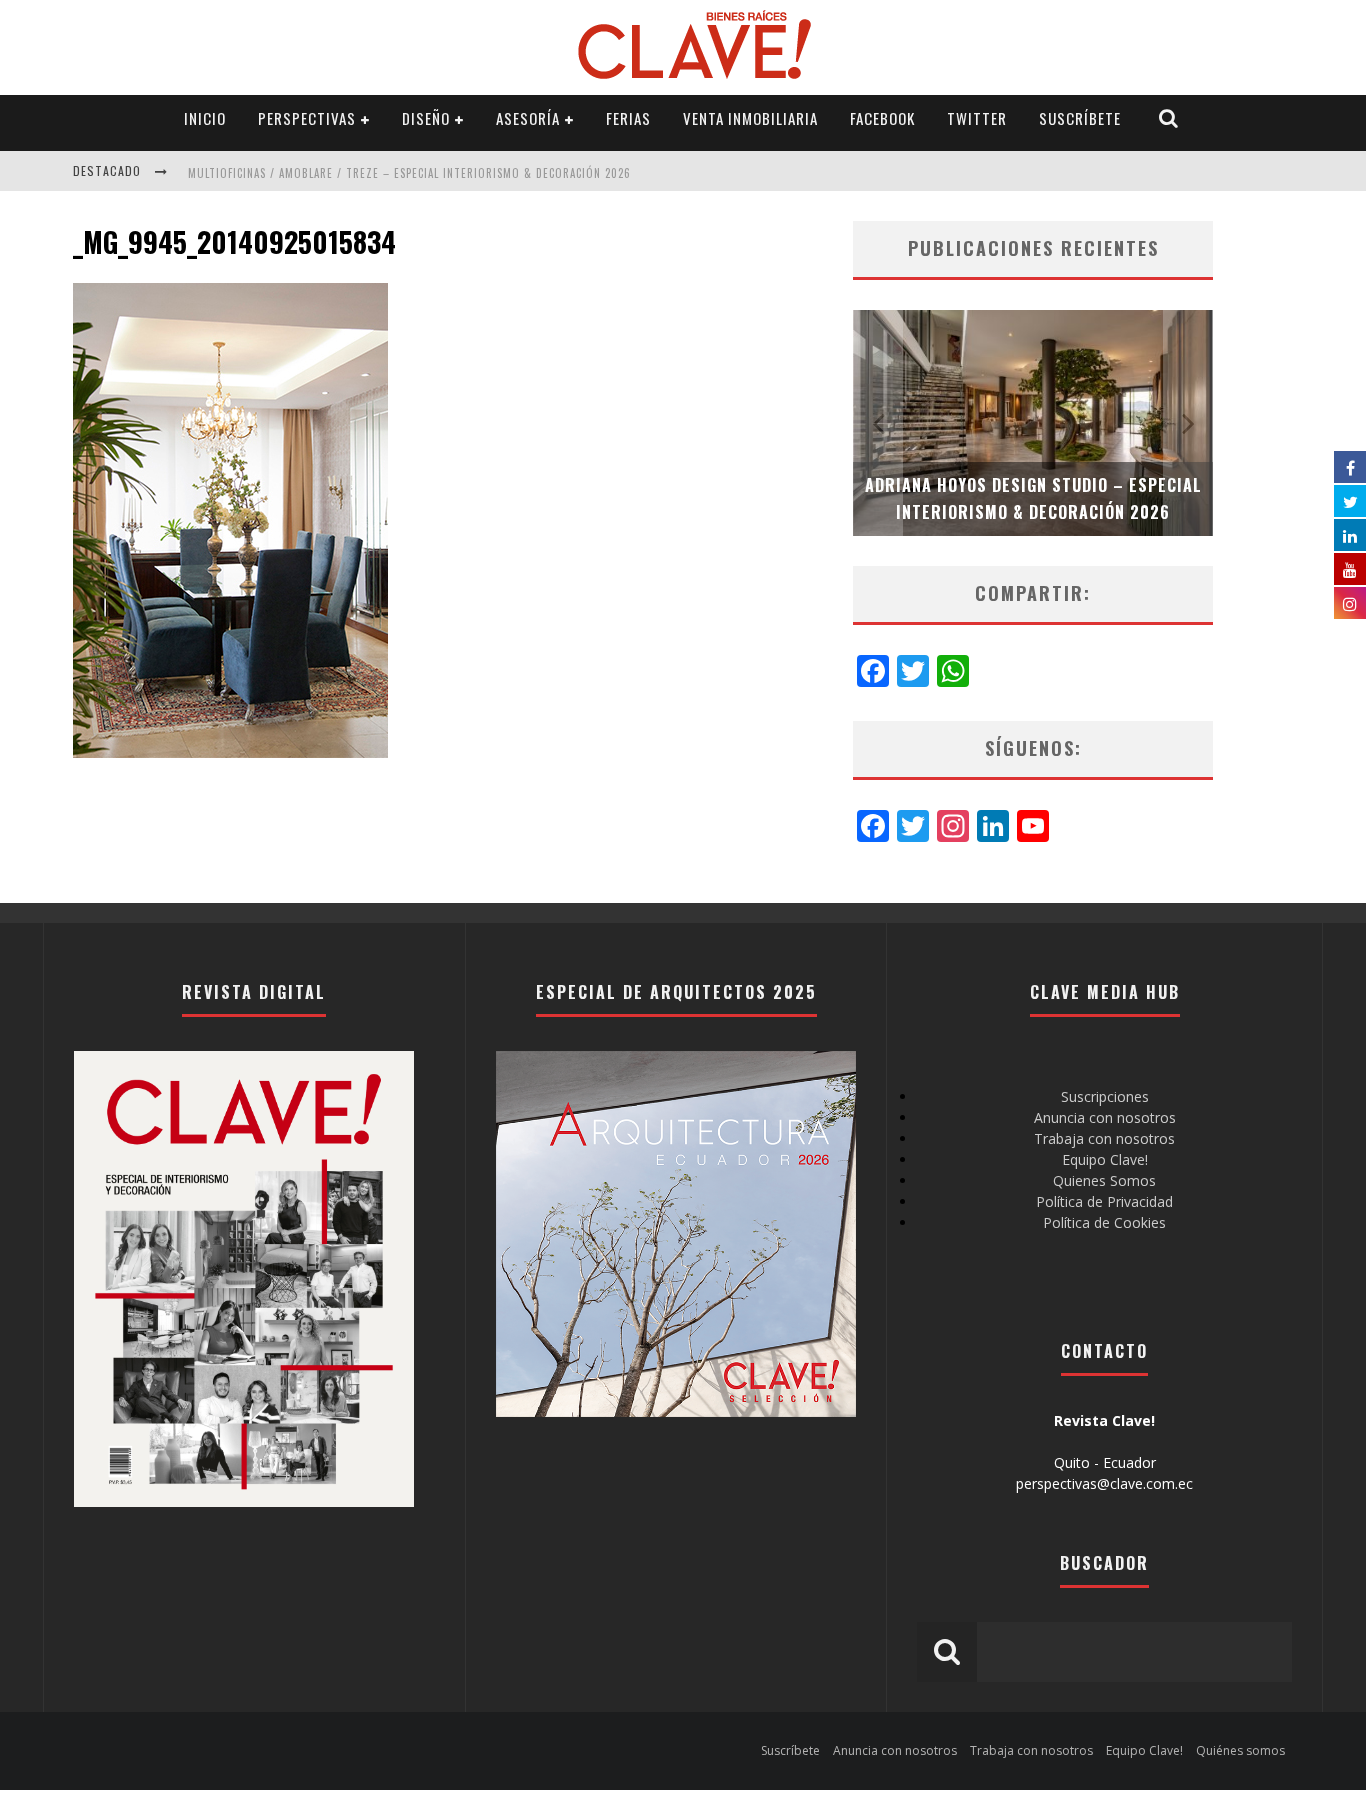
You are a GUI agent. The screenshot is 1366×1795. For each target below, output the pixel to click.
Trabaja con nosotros (1104, 1138)
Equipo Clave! (1105, 1159)
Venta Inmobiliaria (750, 118)
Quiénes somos (1240, 1750)
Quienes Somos (1104, 1180)
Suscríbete (1080, 118)
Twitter (977, 118)
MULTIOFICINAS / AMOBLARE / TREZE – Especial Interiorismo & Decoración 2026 (409, 173)
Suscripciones (1105, 1096)
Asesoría (528, 118)
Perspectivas (307, 118)
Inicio (205, 118)
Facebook (882, 118)
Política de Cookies (1104, 1222)
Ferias (628, 118)
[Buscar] (1169, 118)
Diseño (426, 118)
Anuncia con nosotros (1105, 1117)
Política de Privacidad (1104, 1201)
